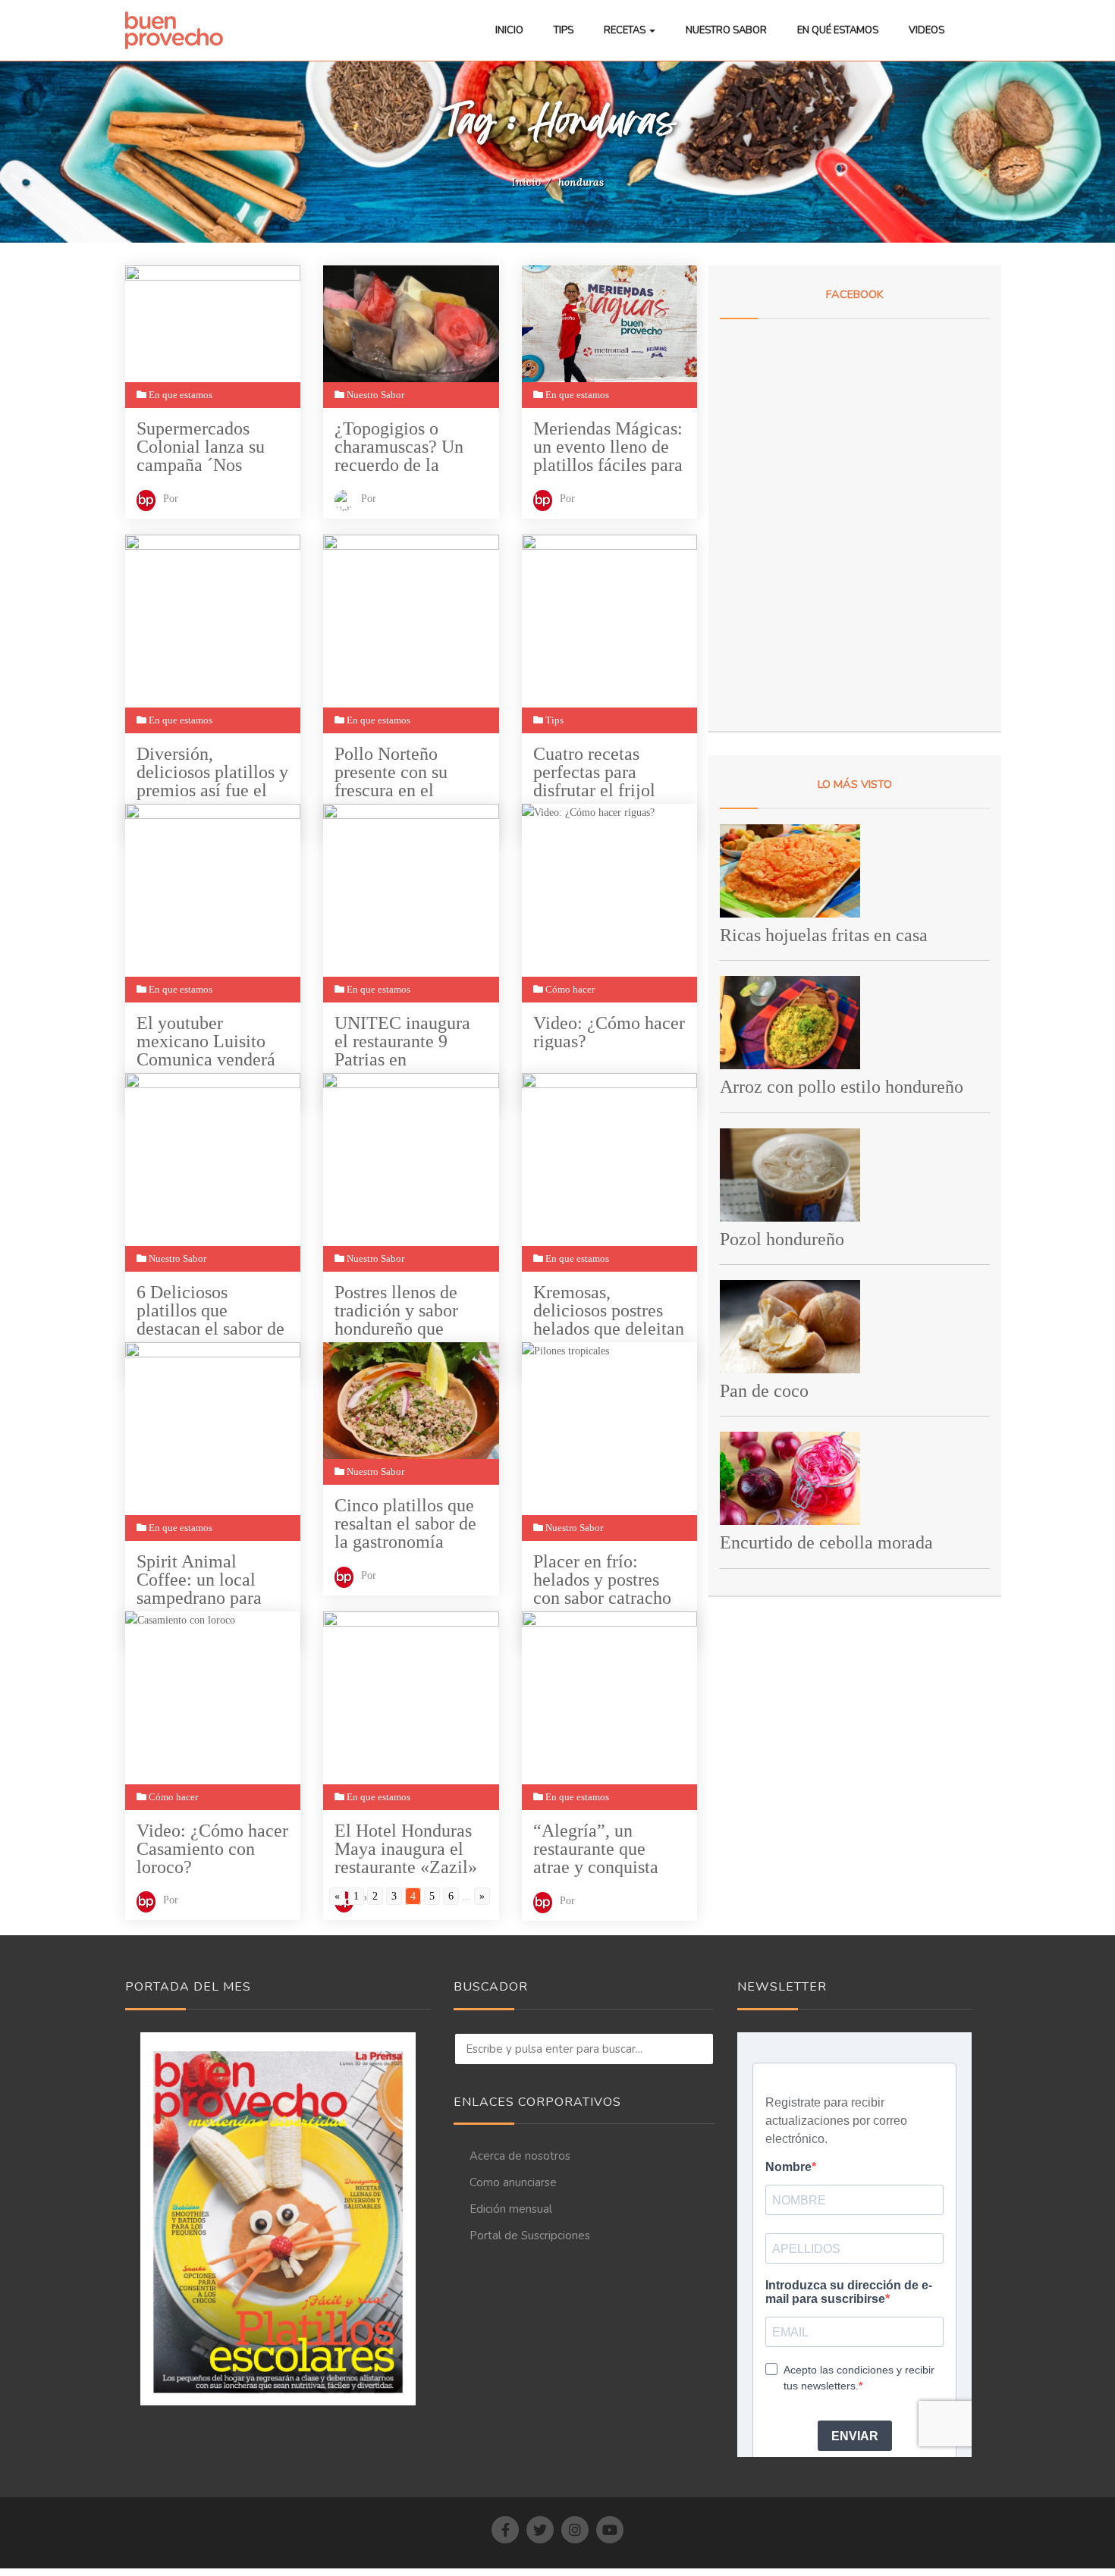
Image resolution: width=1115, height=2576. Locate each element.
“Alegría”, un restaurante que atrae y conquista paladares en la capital (596, 1849)
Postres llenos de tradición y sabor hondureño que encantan (396, 1311)
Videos (927, 30)
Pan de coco (764, 1391)
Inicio (509, 30)
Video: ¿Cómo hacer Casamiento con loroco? (212, 1849)
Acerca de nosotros (520, 2156)
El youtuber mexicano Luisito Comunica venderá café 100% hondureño (206, 1042)
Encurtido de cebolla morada (826, 1542)
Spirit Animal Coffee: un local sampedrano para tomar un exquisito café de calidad (206, 1580)
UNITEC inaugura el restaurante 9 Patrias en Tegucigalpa (402, 1042)
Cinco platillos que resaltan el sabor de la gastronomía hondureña (405, 1524)
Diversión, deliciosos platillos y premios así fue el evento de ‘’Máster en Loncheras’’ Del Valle (212, 772)
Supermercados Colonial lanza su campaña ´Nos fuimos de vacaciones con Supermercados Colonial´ (201, 447)
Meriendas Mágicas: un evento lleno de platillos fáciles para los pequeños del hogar (608, 447)
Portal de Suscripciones (530, 2236)
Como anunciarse (513, 2182)
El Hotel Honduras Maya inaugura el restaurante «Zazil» (406, 1849)
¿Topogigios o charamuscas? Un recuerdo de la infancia (399, 447)
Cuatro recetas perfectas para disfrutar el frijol (594, 772)
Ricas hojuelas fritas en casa (824, 935)
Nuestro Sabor (726, 30)
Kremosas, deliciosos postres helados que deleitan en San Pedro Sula (609, 1311)
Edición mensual (511, 2209)
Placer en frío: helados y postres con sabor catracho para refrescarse (602, 1580)
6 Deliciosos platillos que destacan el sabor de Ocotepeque (210, 1311)
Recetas (626, 30)
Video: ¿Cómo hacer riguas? (609, 1032)
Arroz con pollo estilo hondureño (842, 1087)
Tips (564, 30)
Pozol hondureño (782, 1239)
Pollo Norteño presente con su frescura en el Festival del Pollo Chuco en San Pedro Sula (409, 772)
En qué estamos (838, 30)
